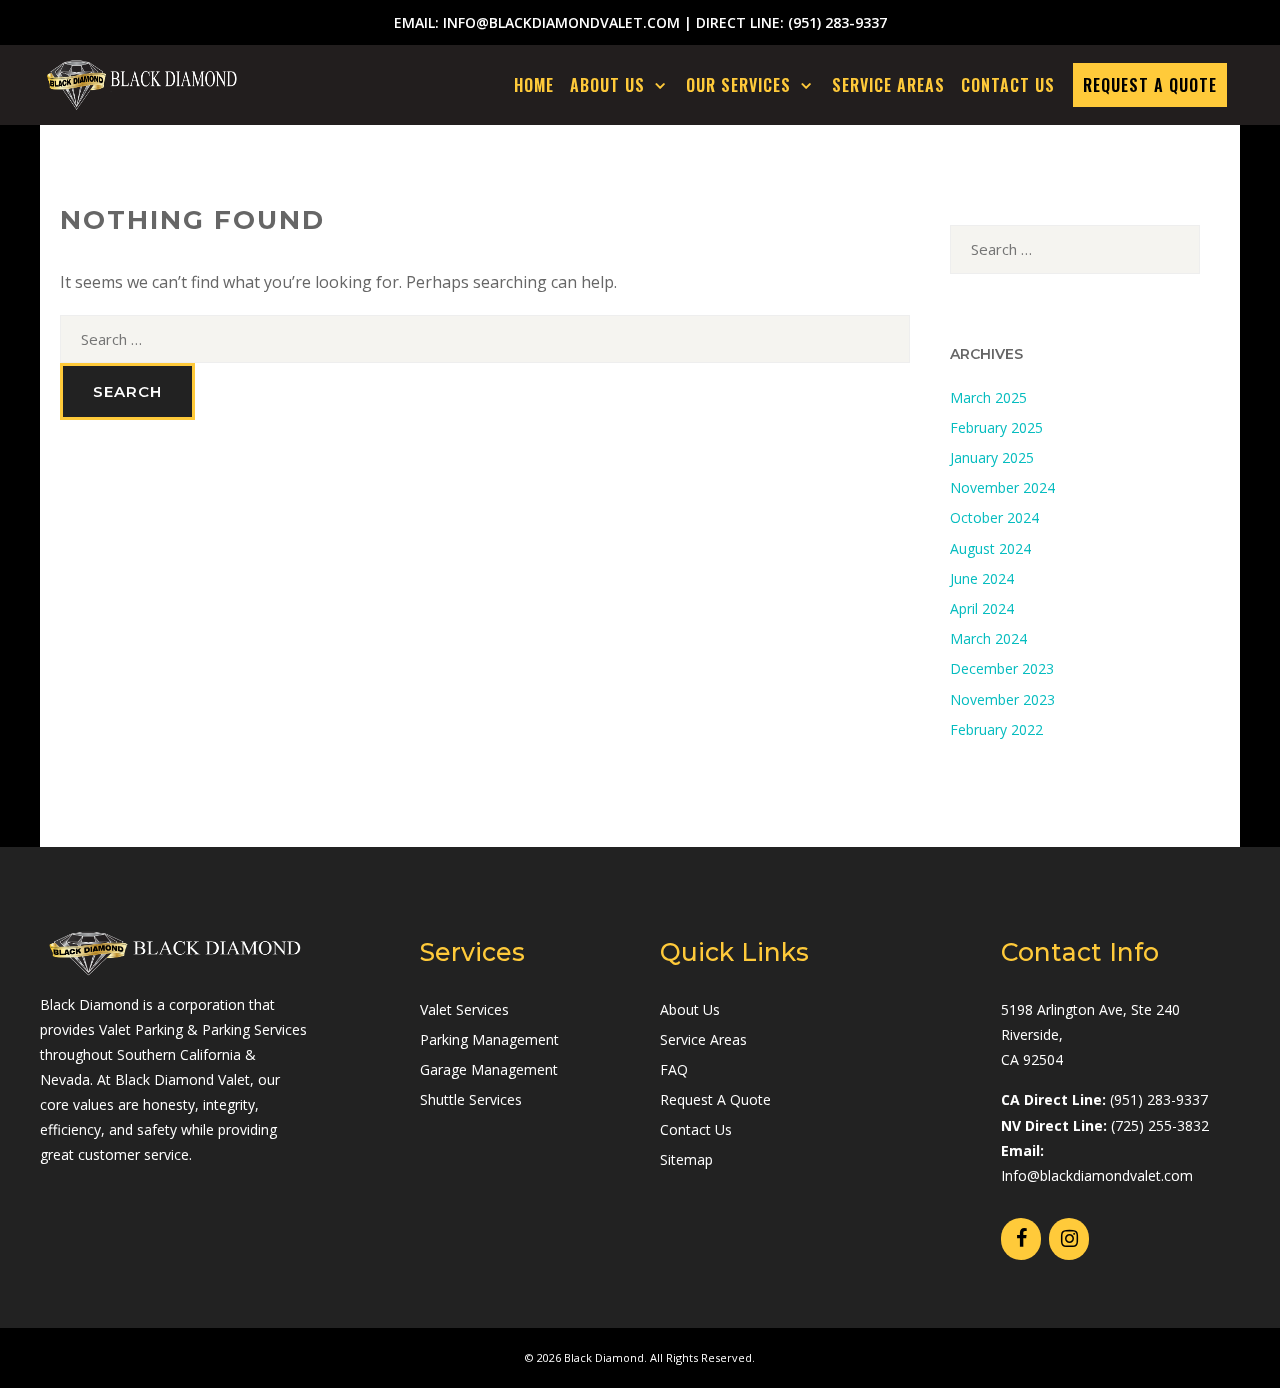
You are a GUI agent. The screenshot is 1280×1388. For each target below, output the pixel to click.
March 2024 (988, 638)
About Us (690, 1009)
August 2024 (990, 548)
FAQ (674, 1069)
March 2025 (988, 397)
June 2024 (982, 578)
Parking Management (489, 1039)
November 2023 (1002, 699)
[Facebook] (1021, 1239)
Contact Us (696, 1129)
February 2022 (996, 729)
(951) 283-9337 (837, 22)
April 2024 (982, 608)
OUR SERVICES (738, 85)
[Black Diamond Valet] (142, 85)
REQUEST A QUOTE (1150, 85)
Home (534, 85)
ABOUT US (607, 85)
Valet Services (464, 1009)
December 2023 (1002, 668)
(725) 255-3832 (1160, 1125)
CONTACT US (1008, 85)
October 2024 (994, 517)
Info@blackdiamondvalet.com (1097, 1175)
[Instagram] (1069, 1239)
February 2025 (996, 427)
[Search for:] (485, 339)
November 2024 (1002, 487)
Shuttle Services (471, 1099)
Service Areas (703, 1039)
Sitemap (686, 1159)
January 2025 (992, 457)
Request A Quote (715, 1099)
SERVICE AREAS (888, 85)
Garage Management (489, 1069)
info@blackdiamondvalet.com (561, 22)
